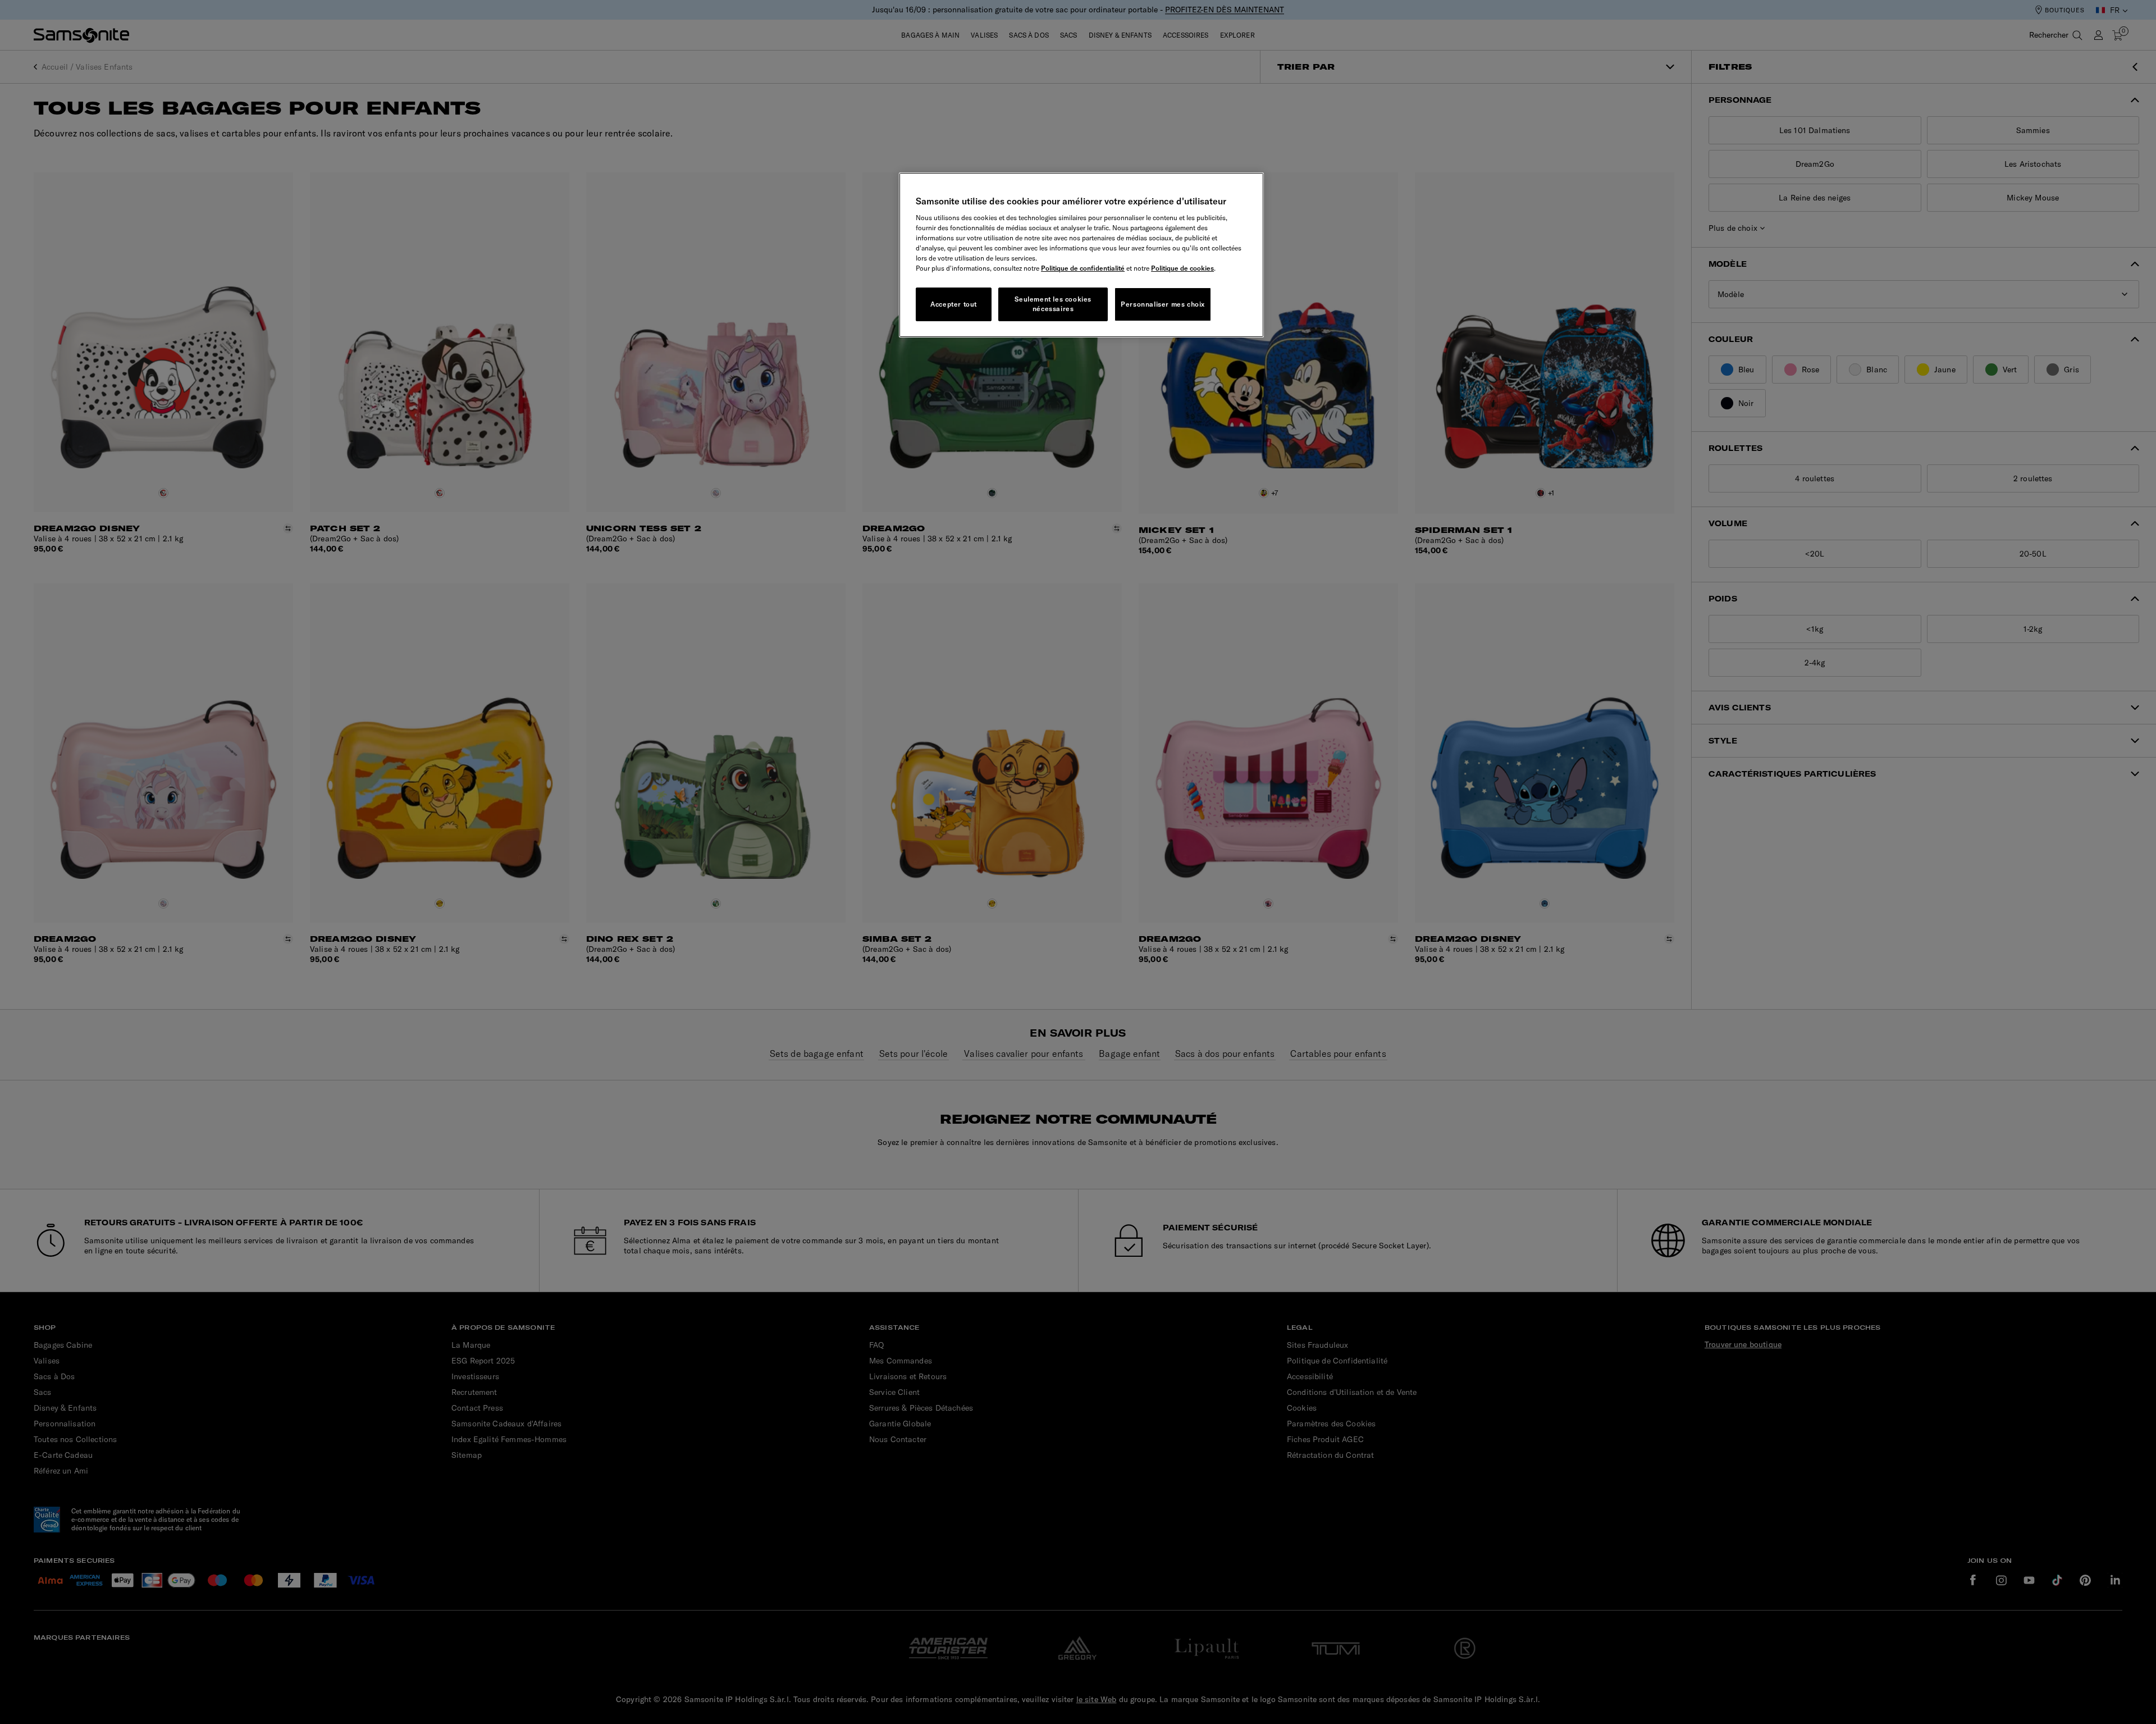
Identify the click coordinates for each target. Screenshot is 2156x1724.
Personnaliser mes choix (1163, 304)
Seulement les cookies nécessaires (1053, 304)
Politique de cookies (1182, 268)
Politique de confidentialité (1083, 268)
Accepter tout (954, 304)
